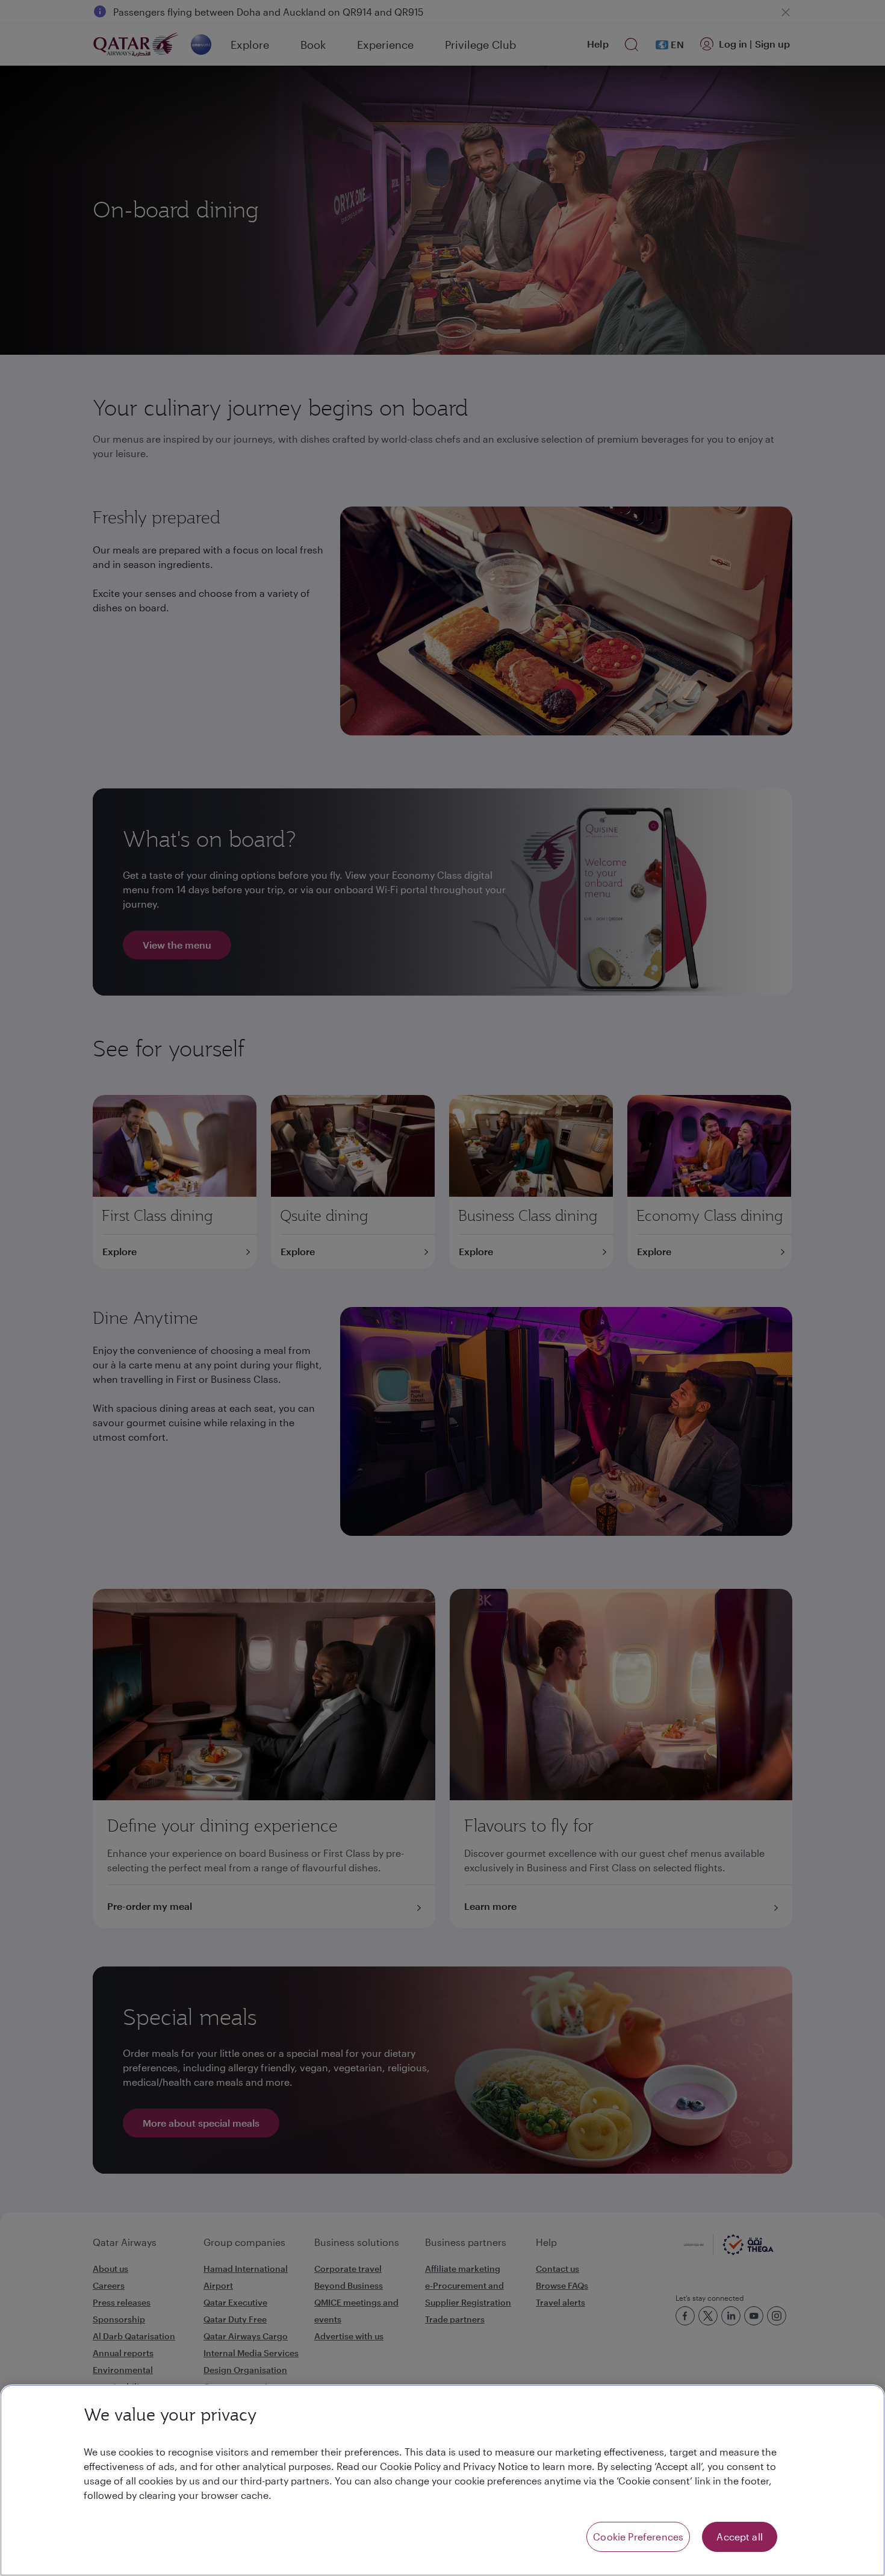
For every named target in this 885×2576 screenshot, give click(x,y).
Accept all (740, 2537)
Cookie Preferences (638, 2537)
